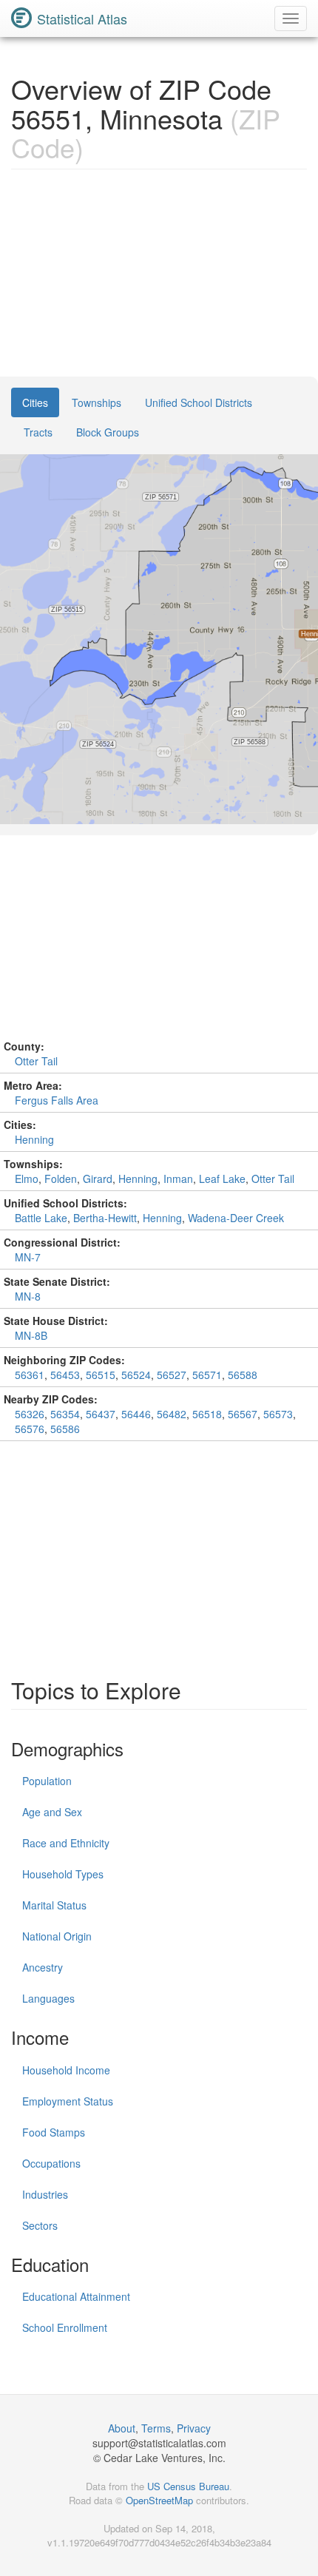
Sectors (40, 2225)
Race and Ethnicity (66, 1843)
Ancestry (43, 1967)
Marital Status (54, 1905)
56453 (65, 1375)
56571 (207, 1375)
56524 (136, 1375)
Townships (97, 402)
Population (47, 1781)
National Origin (57, 1936)
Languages (48, 1998)
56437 (101, 1414)
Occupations (51, 2163)
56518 (207, 1414)
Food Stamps (54, 2132)
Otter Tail (36, 1061)
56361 (30, 1375)
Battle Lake (41, 1218)
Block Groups (108, 432)
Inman (178, 1179)
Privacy (194, 2428)
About (122, 2428)
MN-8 (28, 1296)
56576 (30, 1429)
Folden (61, 1179)
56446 (136, 1414)
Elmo (27, 1179)
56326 (30, 1414)
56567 (243, 1414)
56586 (65, 1429)
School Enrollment (65, 2327)
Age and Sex (52, 1812)
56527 (172, 1375)
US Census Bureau (188, 2486)
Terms (156, 2428)
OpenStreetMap (159, 2500)
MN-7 (28, 1257)
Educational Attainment (76, 2296)
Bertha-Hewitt (105, 1218)
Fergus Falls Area (57, 1100)
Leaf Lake (222, 1179)
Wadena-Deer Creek (236, 1218)
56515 (101, 1375)
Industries (45, 2194)
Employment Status (68, 2101)
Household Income (66, 2070)
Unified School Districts (199, 402)
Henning (34, 1139)
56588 (243, 1375)
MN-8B (31, 1335)
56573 (278, 1414)
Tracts (38, 432)
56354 (65, 1414)
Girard (98, 1179)
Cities (35, 402)
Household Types (63, 1874)
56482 (172, 1414)
